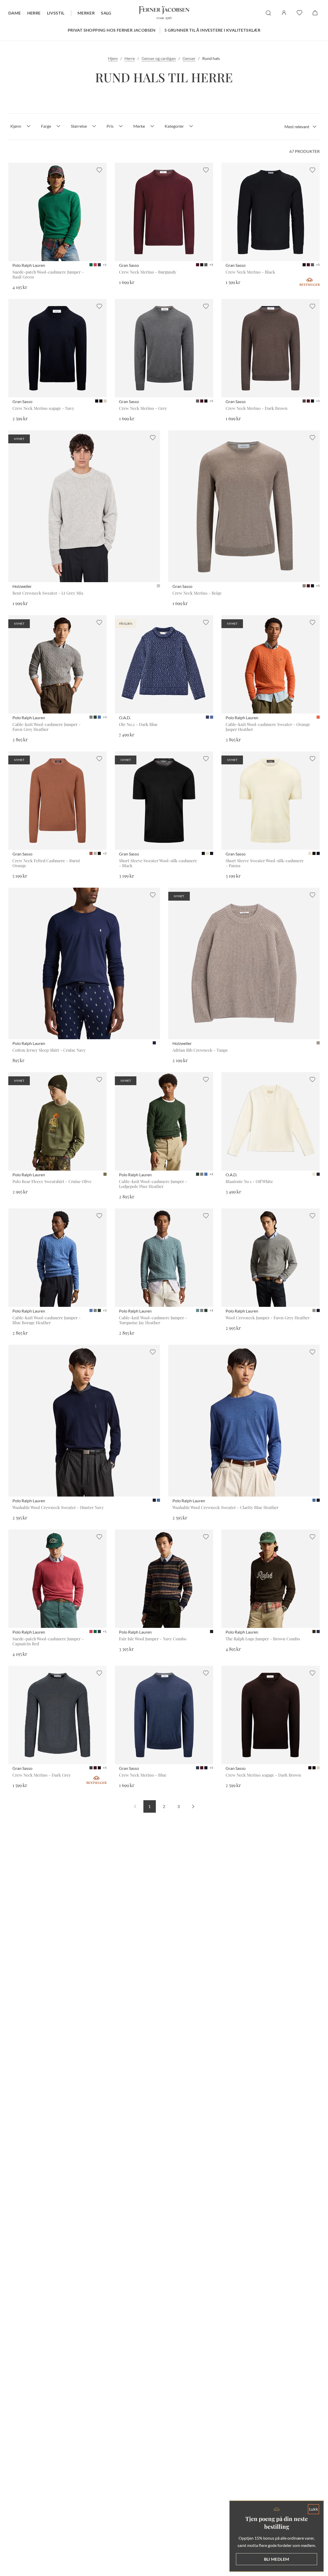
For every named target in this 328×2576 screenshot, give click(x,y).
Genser (189, 58)
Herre (34, 13)
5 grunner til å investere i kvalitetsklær (212, 30)
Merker (86, 13)
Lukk (314, 2509)
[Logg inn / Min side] (284, 13)
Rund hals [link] (211, 58)
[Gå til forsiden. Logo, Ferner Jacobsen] (164, 13)
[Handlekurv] (315, 13)
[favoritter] (299, 13)
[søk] (268, 13)
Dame (15, 13)
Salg (106, 13)
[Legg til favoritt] (99, 170)
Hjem (113, 58)
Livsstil (56, 13)
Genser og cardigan (159, 58)
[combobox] (301, 127)
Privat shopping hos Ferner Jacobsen (112, 30)
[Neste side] (193, 1806)
